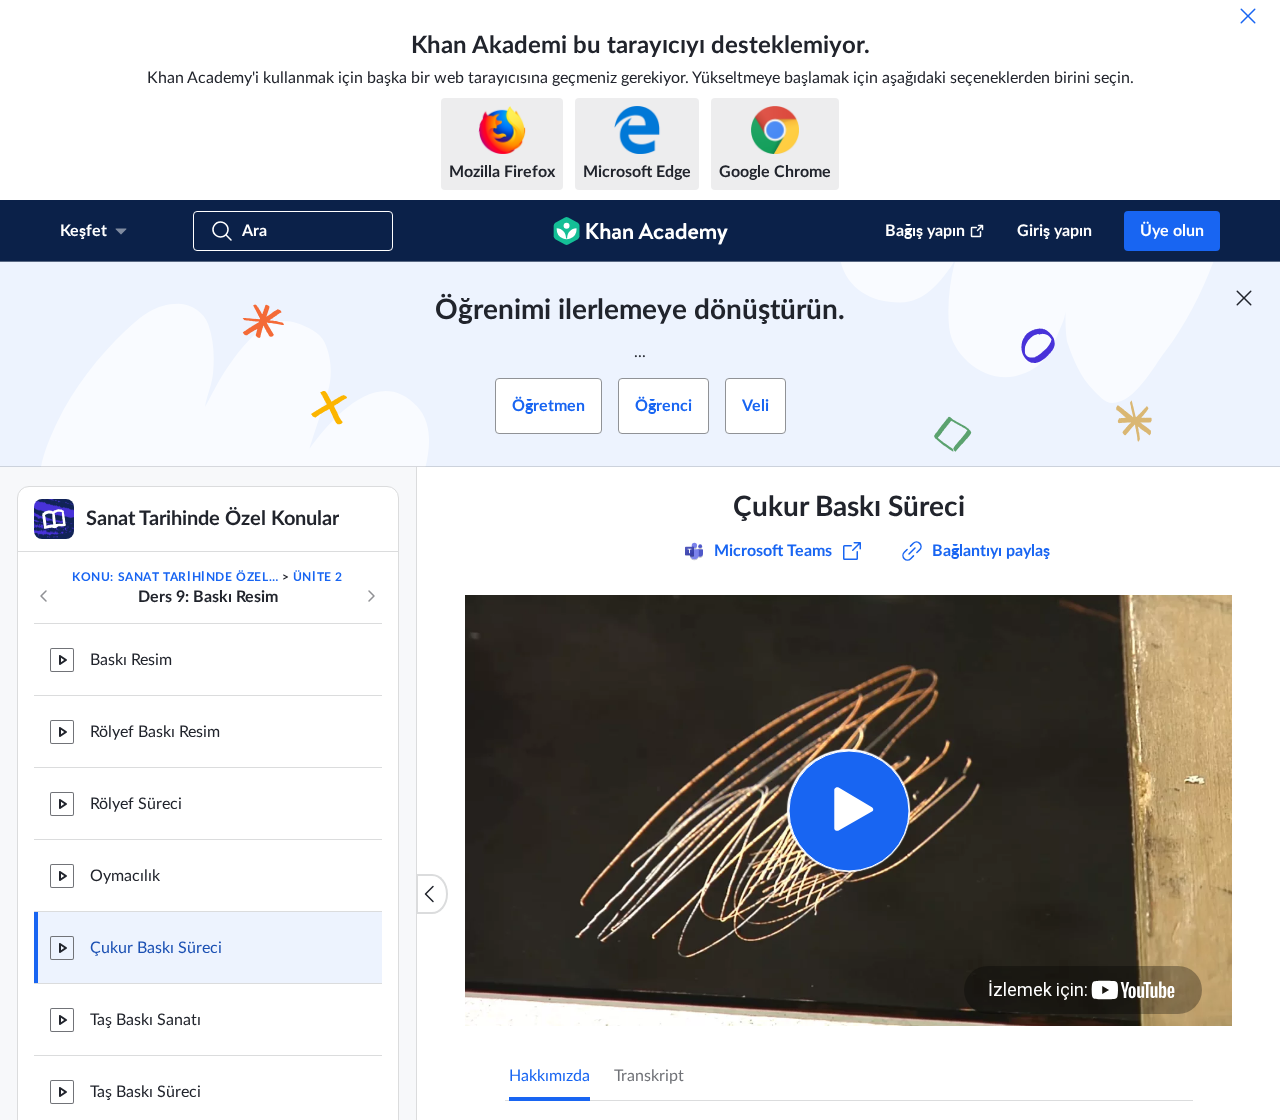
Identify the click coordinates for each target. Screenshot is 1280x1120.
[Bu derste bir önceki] (44, 596)
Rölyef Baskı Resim (155, 732)
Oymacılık (125, 876)
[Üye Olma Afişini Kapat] (1244, 298)
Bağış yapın (925, 231)
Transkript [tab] (649, 1076)
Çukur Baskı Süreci (156, 948)
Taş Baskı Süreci (145, 1092)
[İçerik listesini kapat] (432, 894)
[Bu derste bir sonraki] (371, 596)
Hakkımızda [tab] (549, 1076)
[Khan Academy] (640, 231)
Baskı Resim (131, 660)
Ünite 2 (318, 577)
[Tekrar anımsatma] (1248, 16)
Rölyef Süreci (136, 804)
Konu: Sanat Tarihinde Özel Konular (175, 577)
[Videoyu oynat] (848, 810)
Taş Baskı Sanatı (145, 1020)
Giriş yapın (1054, 231)
